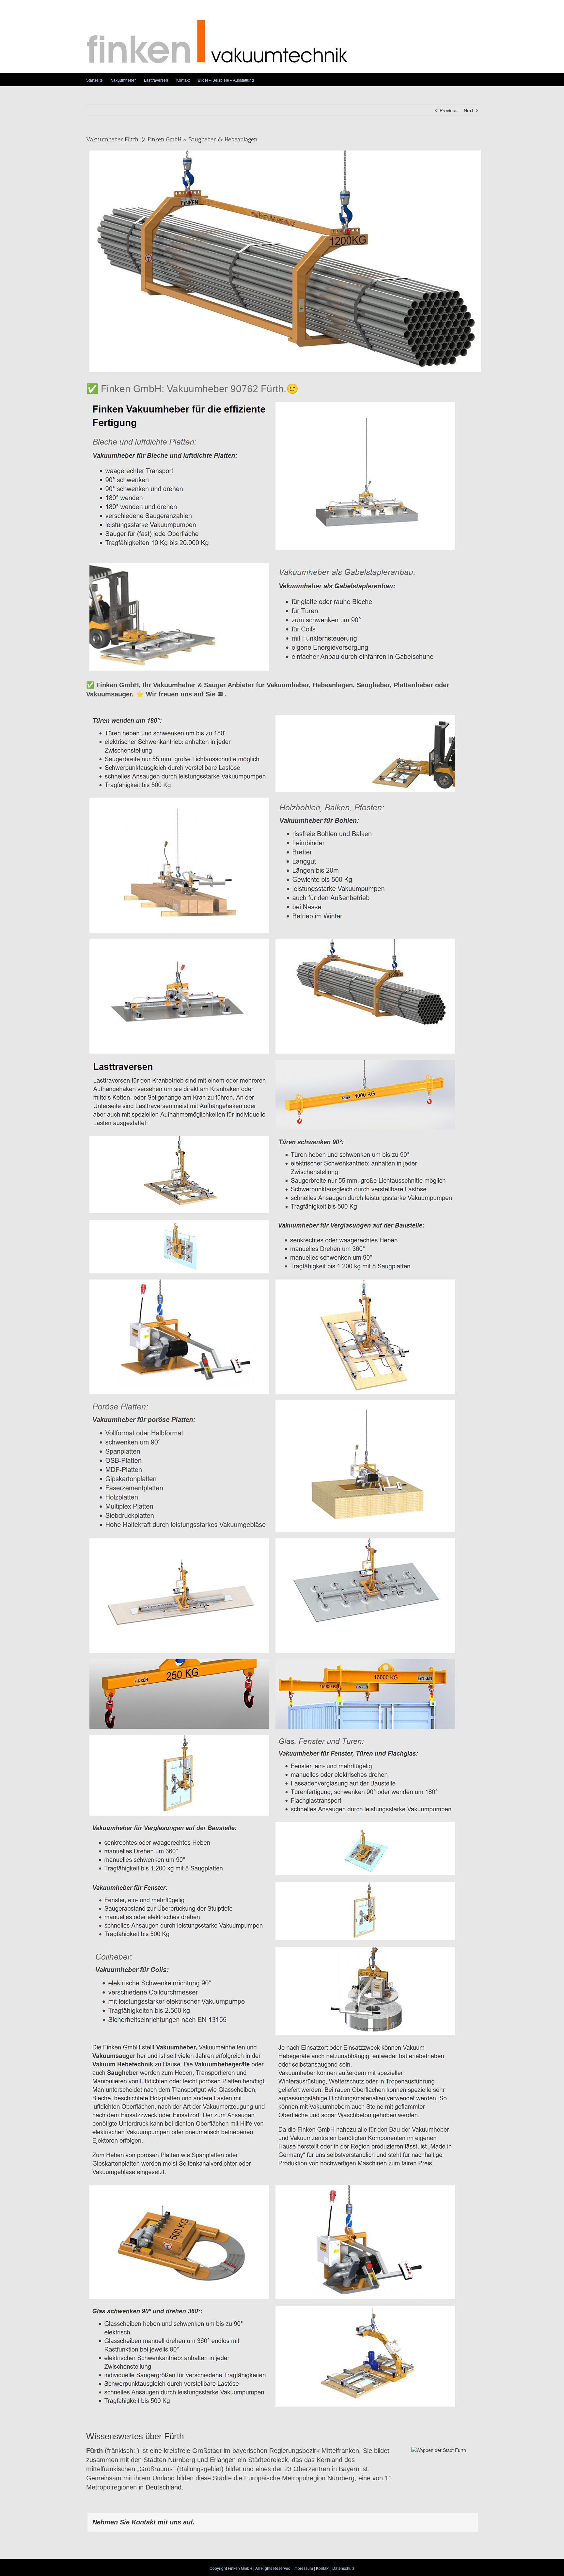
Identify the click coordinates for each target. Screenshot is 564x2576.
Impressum (303, 2568)
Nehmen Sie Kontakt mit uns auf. (144, 2522)
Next (469, 110)
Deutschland (164, 2487)
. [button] (225, 694)
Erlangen (223, 2460)
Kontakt (323, 2568)
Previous (449, 110)
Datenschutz (343, 2568)
